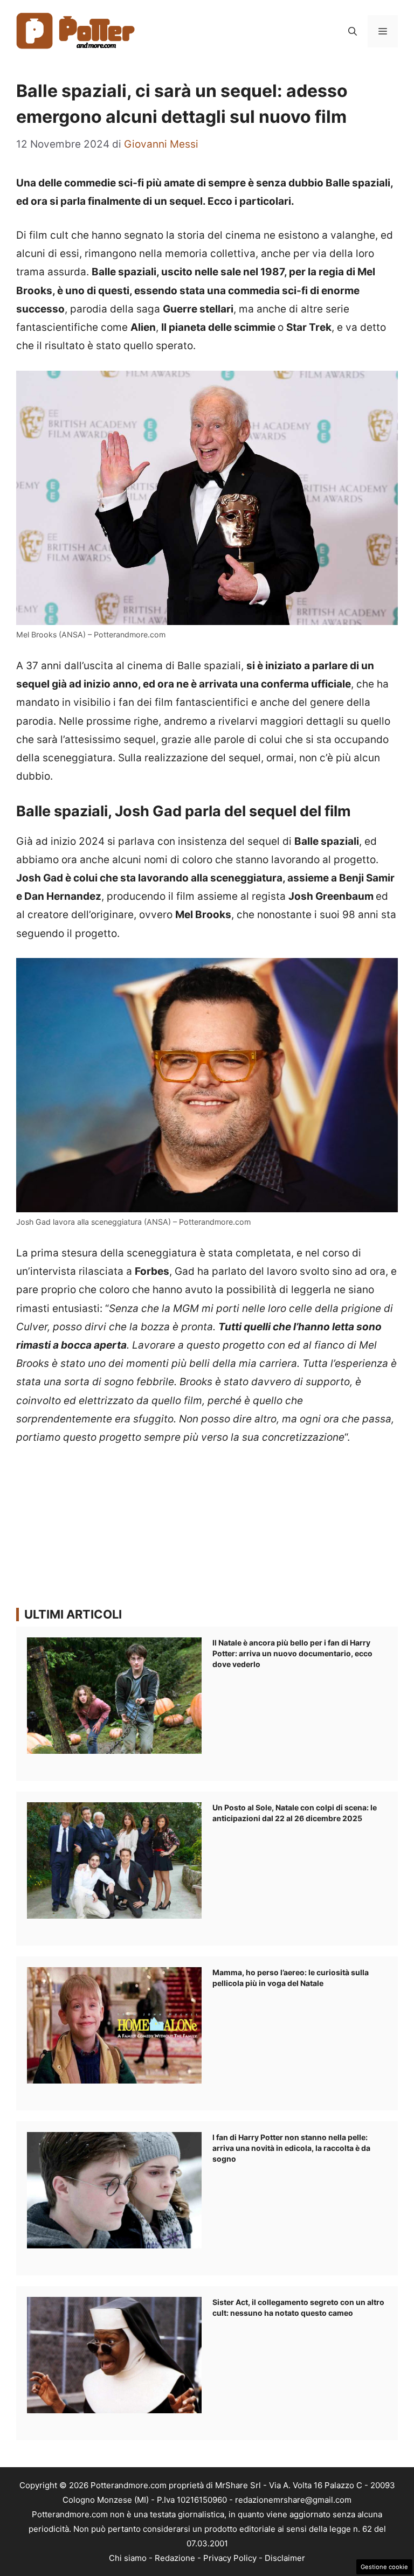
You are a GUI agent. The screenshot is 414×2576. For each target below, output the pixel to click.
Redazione (175, 2558)
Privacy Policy (230, 2558)
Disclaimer (285, 2558)
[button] (353, 31)
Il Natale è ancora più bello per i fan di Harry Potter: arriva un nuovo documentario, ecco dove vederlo (292, 1653)
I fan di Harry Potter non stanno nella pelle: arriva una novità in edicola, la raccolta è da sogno (291, 2148)
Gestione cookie (384, 2567)
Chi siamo (128, 2558)
